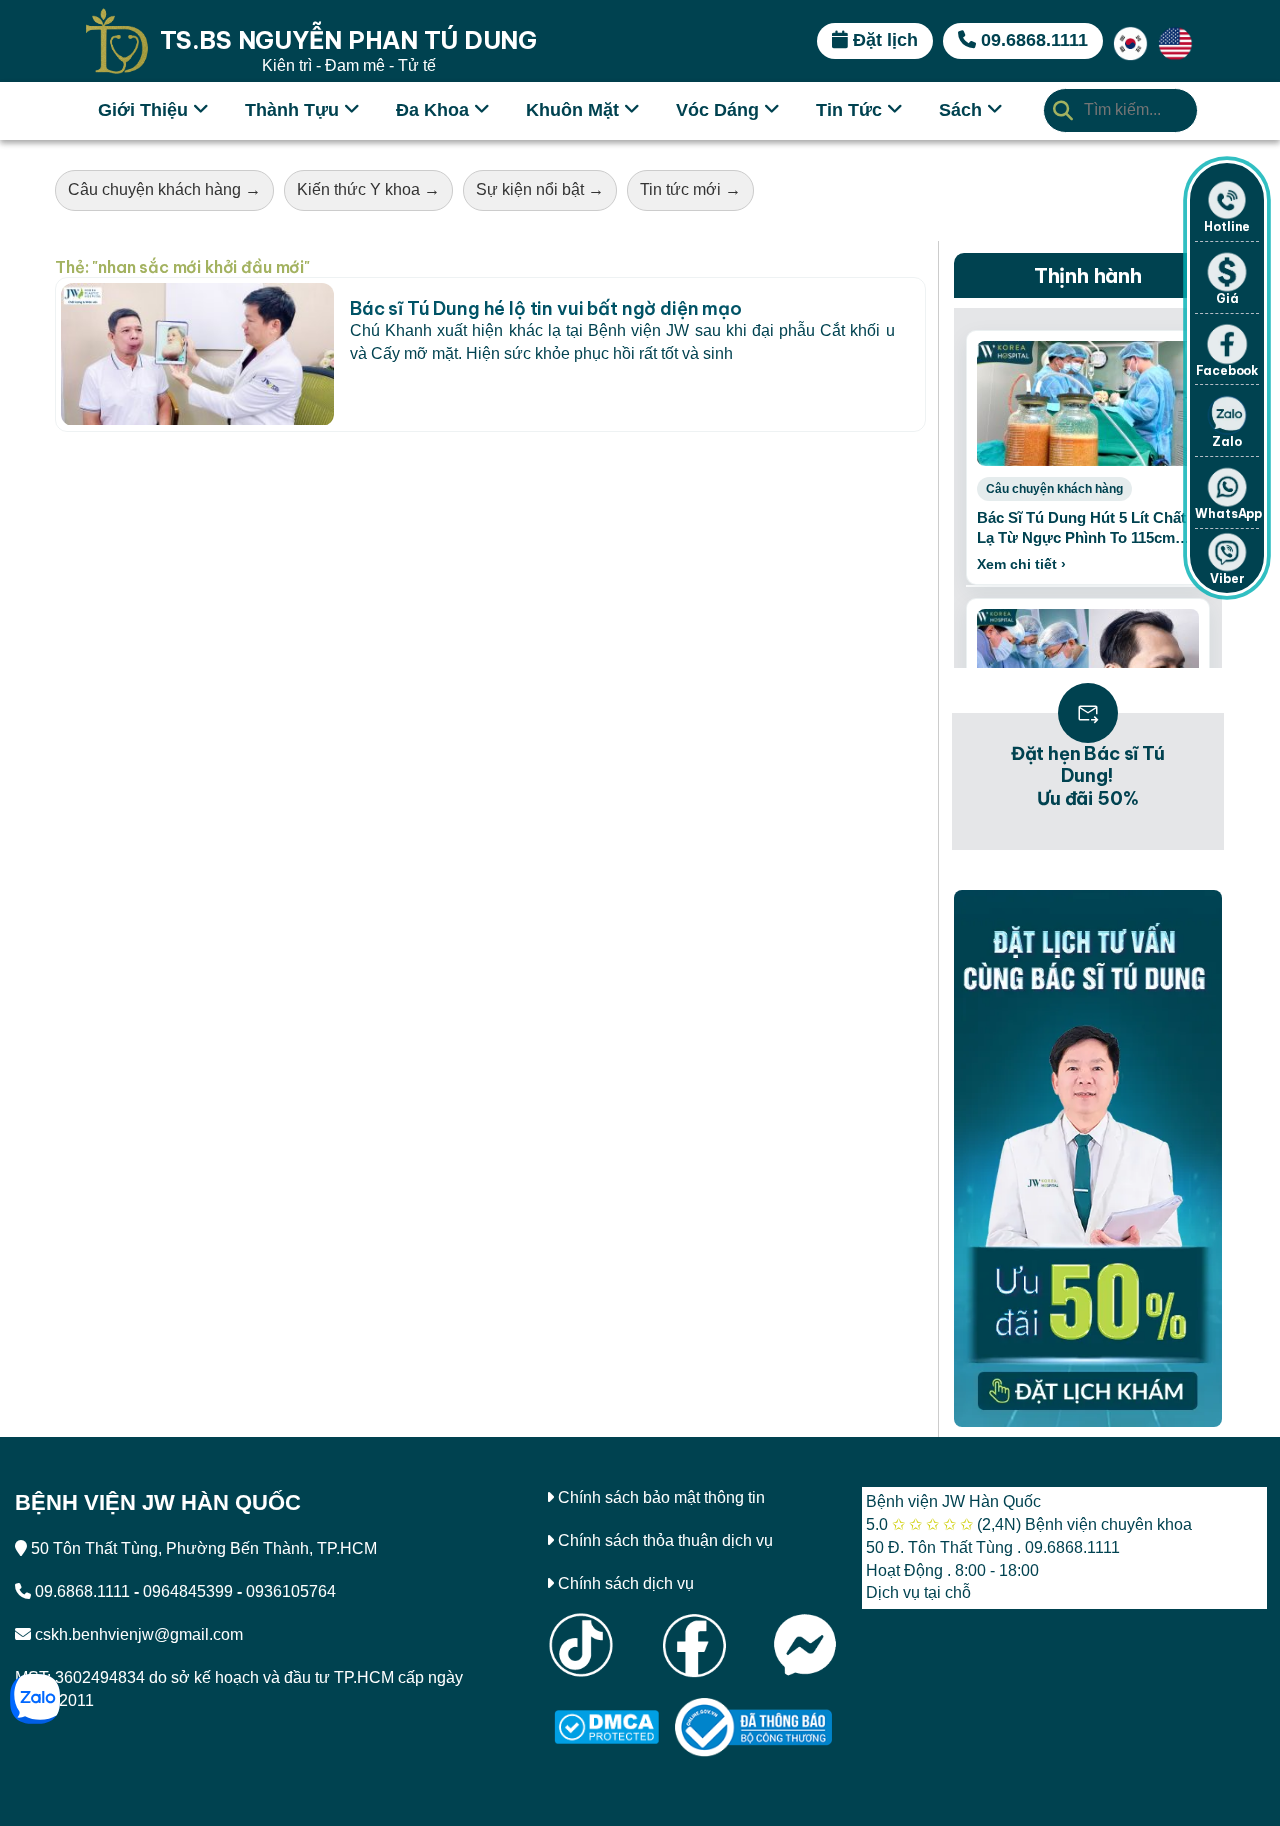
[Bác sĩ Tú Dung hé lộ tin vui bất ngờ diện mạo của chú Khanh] (197, 354)
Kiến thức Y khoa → (368, 189)
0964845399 (188, 1591)
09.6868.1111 (82, 1591)
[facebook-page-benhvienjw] (693, 1643)
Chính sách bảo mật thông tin (661, 1497)
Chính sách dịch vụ (626, 1583)
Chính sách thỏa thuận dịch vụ (665, 1540)
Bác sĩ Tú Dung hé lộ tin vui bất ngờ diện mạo (546, 308)
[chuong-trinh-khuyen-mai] (1088, 1158)
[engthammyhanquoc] (1175, 40)
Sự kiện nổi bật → (540, 189)
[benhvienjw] (1130, 39)
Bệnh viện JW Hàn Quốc (953, 1501)
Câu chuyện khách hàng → (164, 189)
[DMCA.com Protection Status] (607, 1725)
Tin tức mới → (690, 189)
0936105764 (291, 1591)
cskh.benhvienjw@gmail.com (139, 1634)
